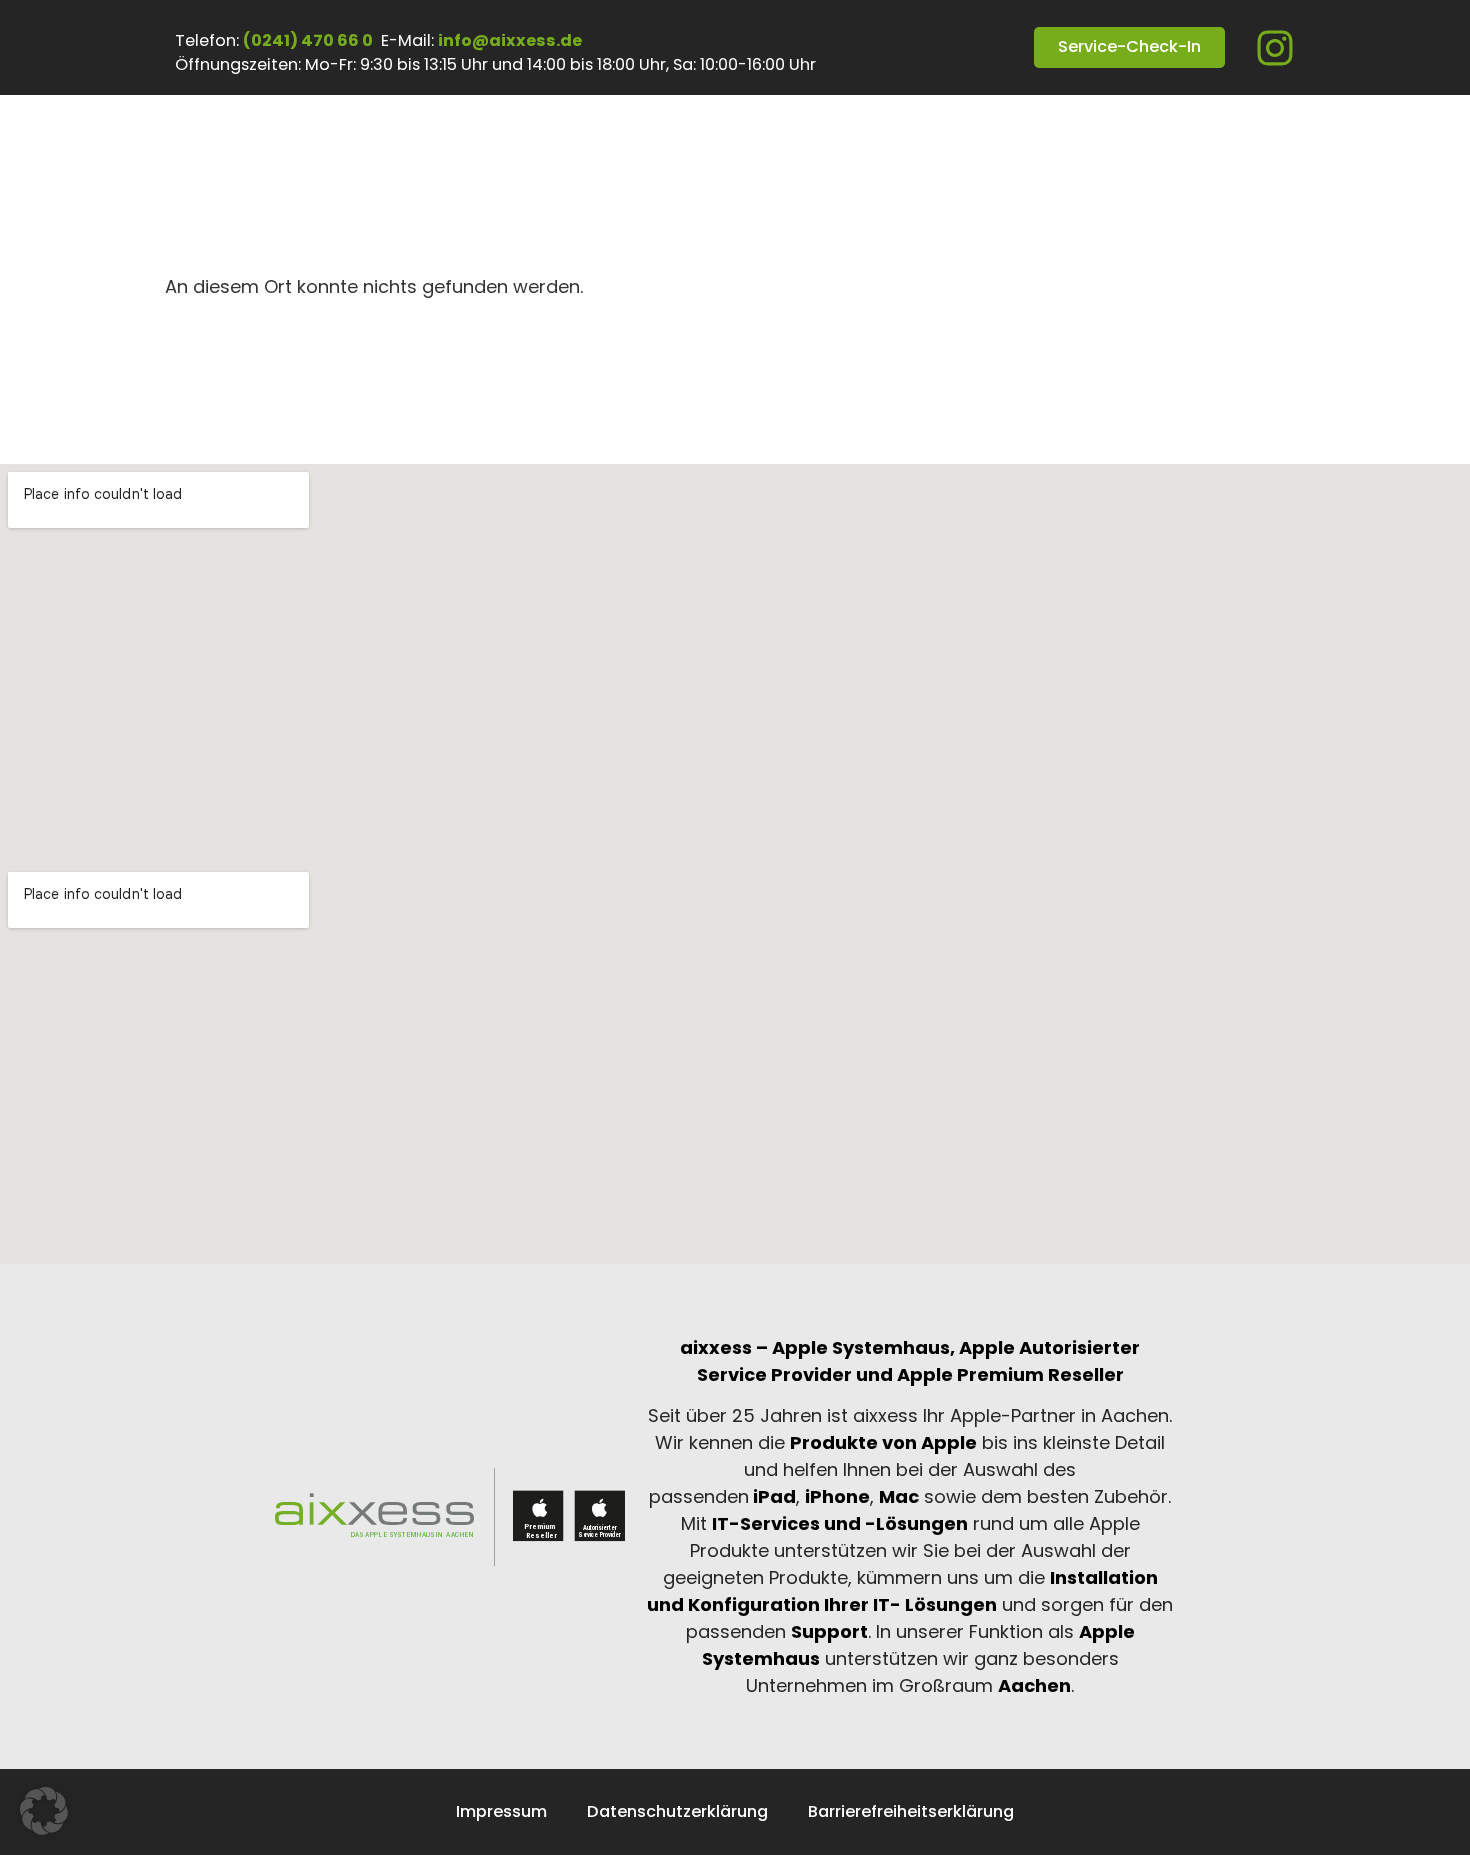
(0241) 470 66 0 (308, 40)
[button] (44, 1811)
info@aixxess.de (510, 40)
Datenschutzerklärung (677, 1811)
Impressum (501, 1811)
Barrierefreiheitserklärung (911, 1811)
